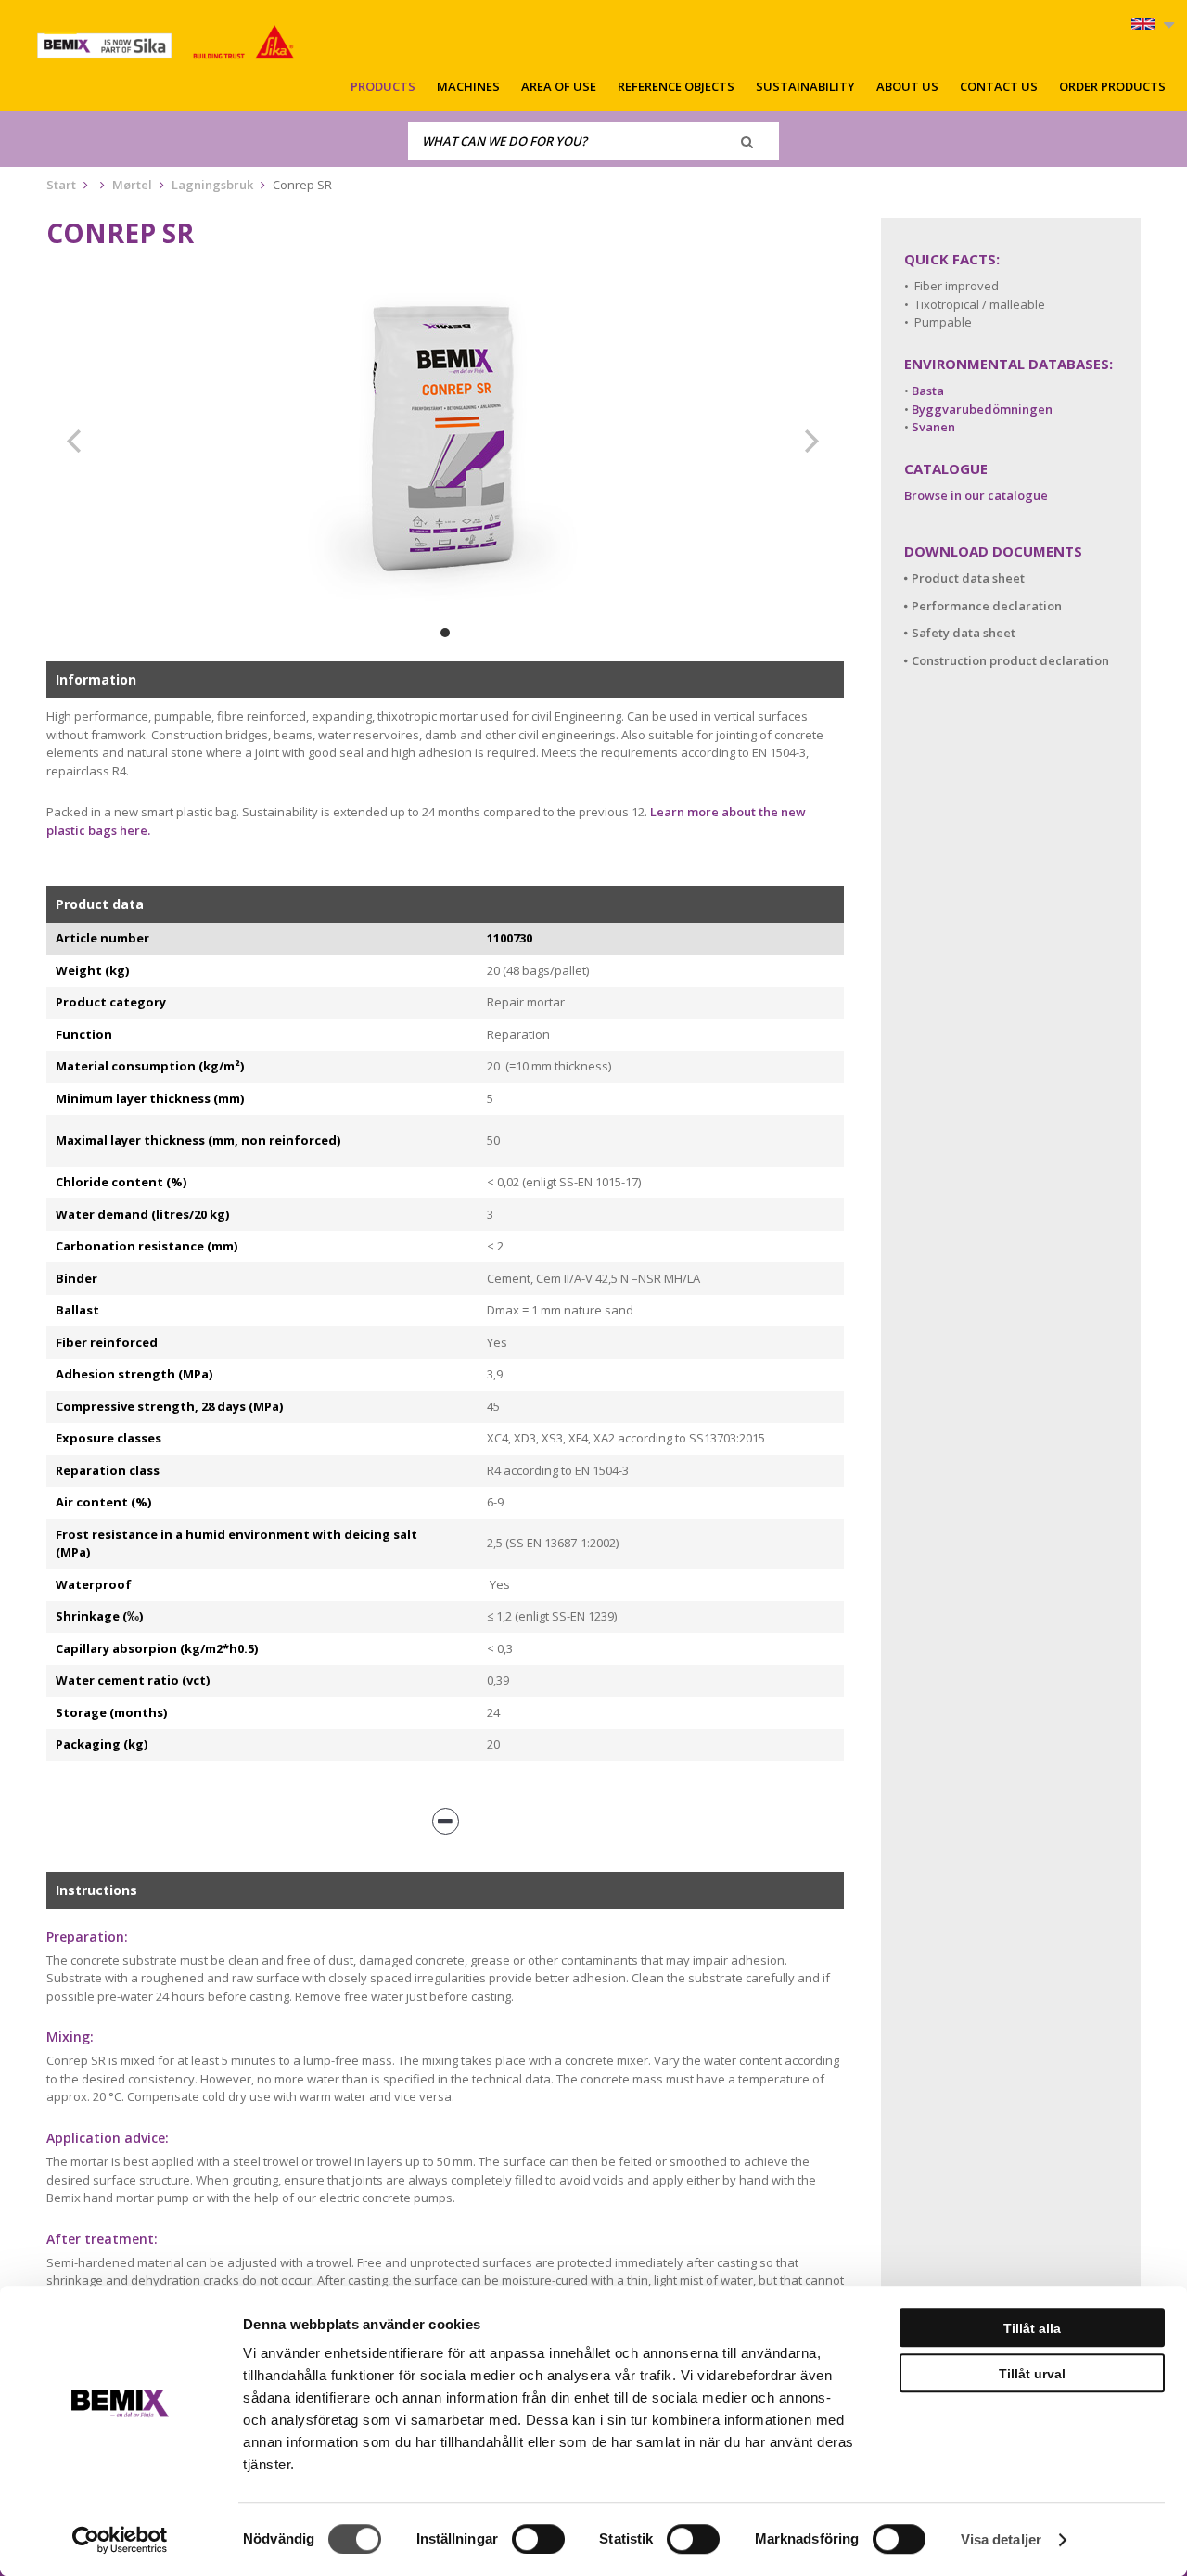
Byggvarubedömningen (982, 409)
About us (907, 86)
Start (61, 185)
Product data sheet (968, 578)
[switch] (538, 2539)
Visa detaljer (1001, 2539)
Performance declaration (987, 606)
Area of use (559, 86)
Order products (1112, 86)
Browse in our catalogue (976, 495)
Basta (928, 391)
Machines (468, 86)
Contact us (999, 86)
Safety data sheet (964, 633)
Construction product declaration (1010, 660)
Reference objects (676, 86)
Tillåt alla (1032, 2328)
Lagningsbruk (212, 185)
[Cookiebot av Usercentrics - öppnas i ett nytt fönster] (120, 2540)
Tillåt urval (1032, 2374)
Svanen (933, 427)
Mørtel (132, 185)
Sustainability (805, 86)
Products (383, 86)
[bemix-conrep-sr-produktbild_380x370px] (445, 442)
